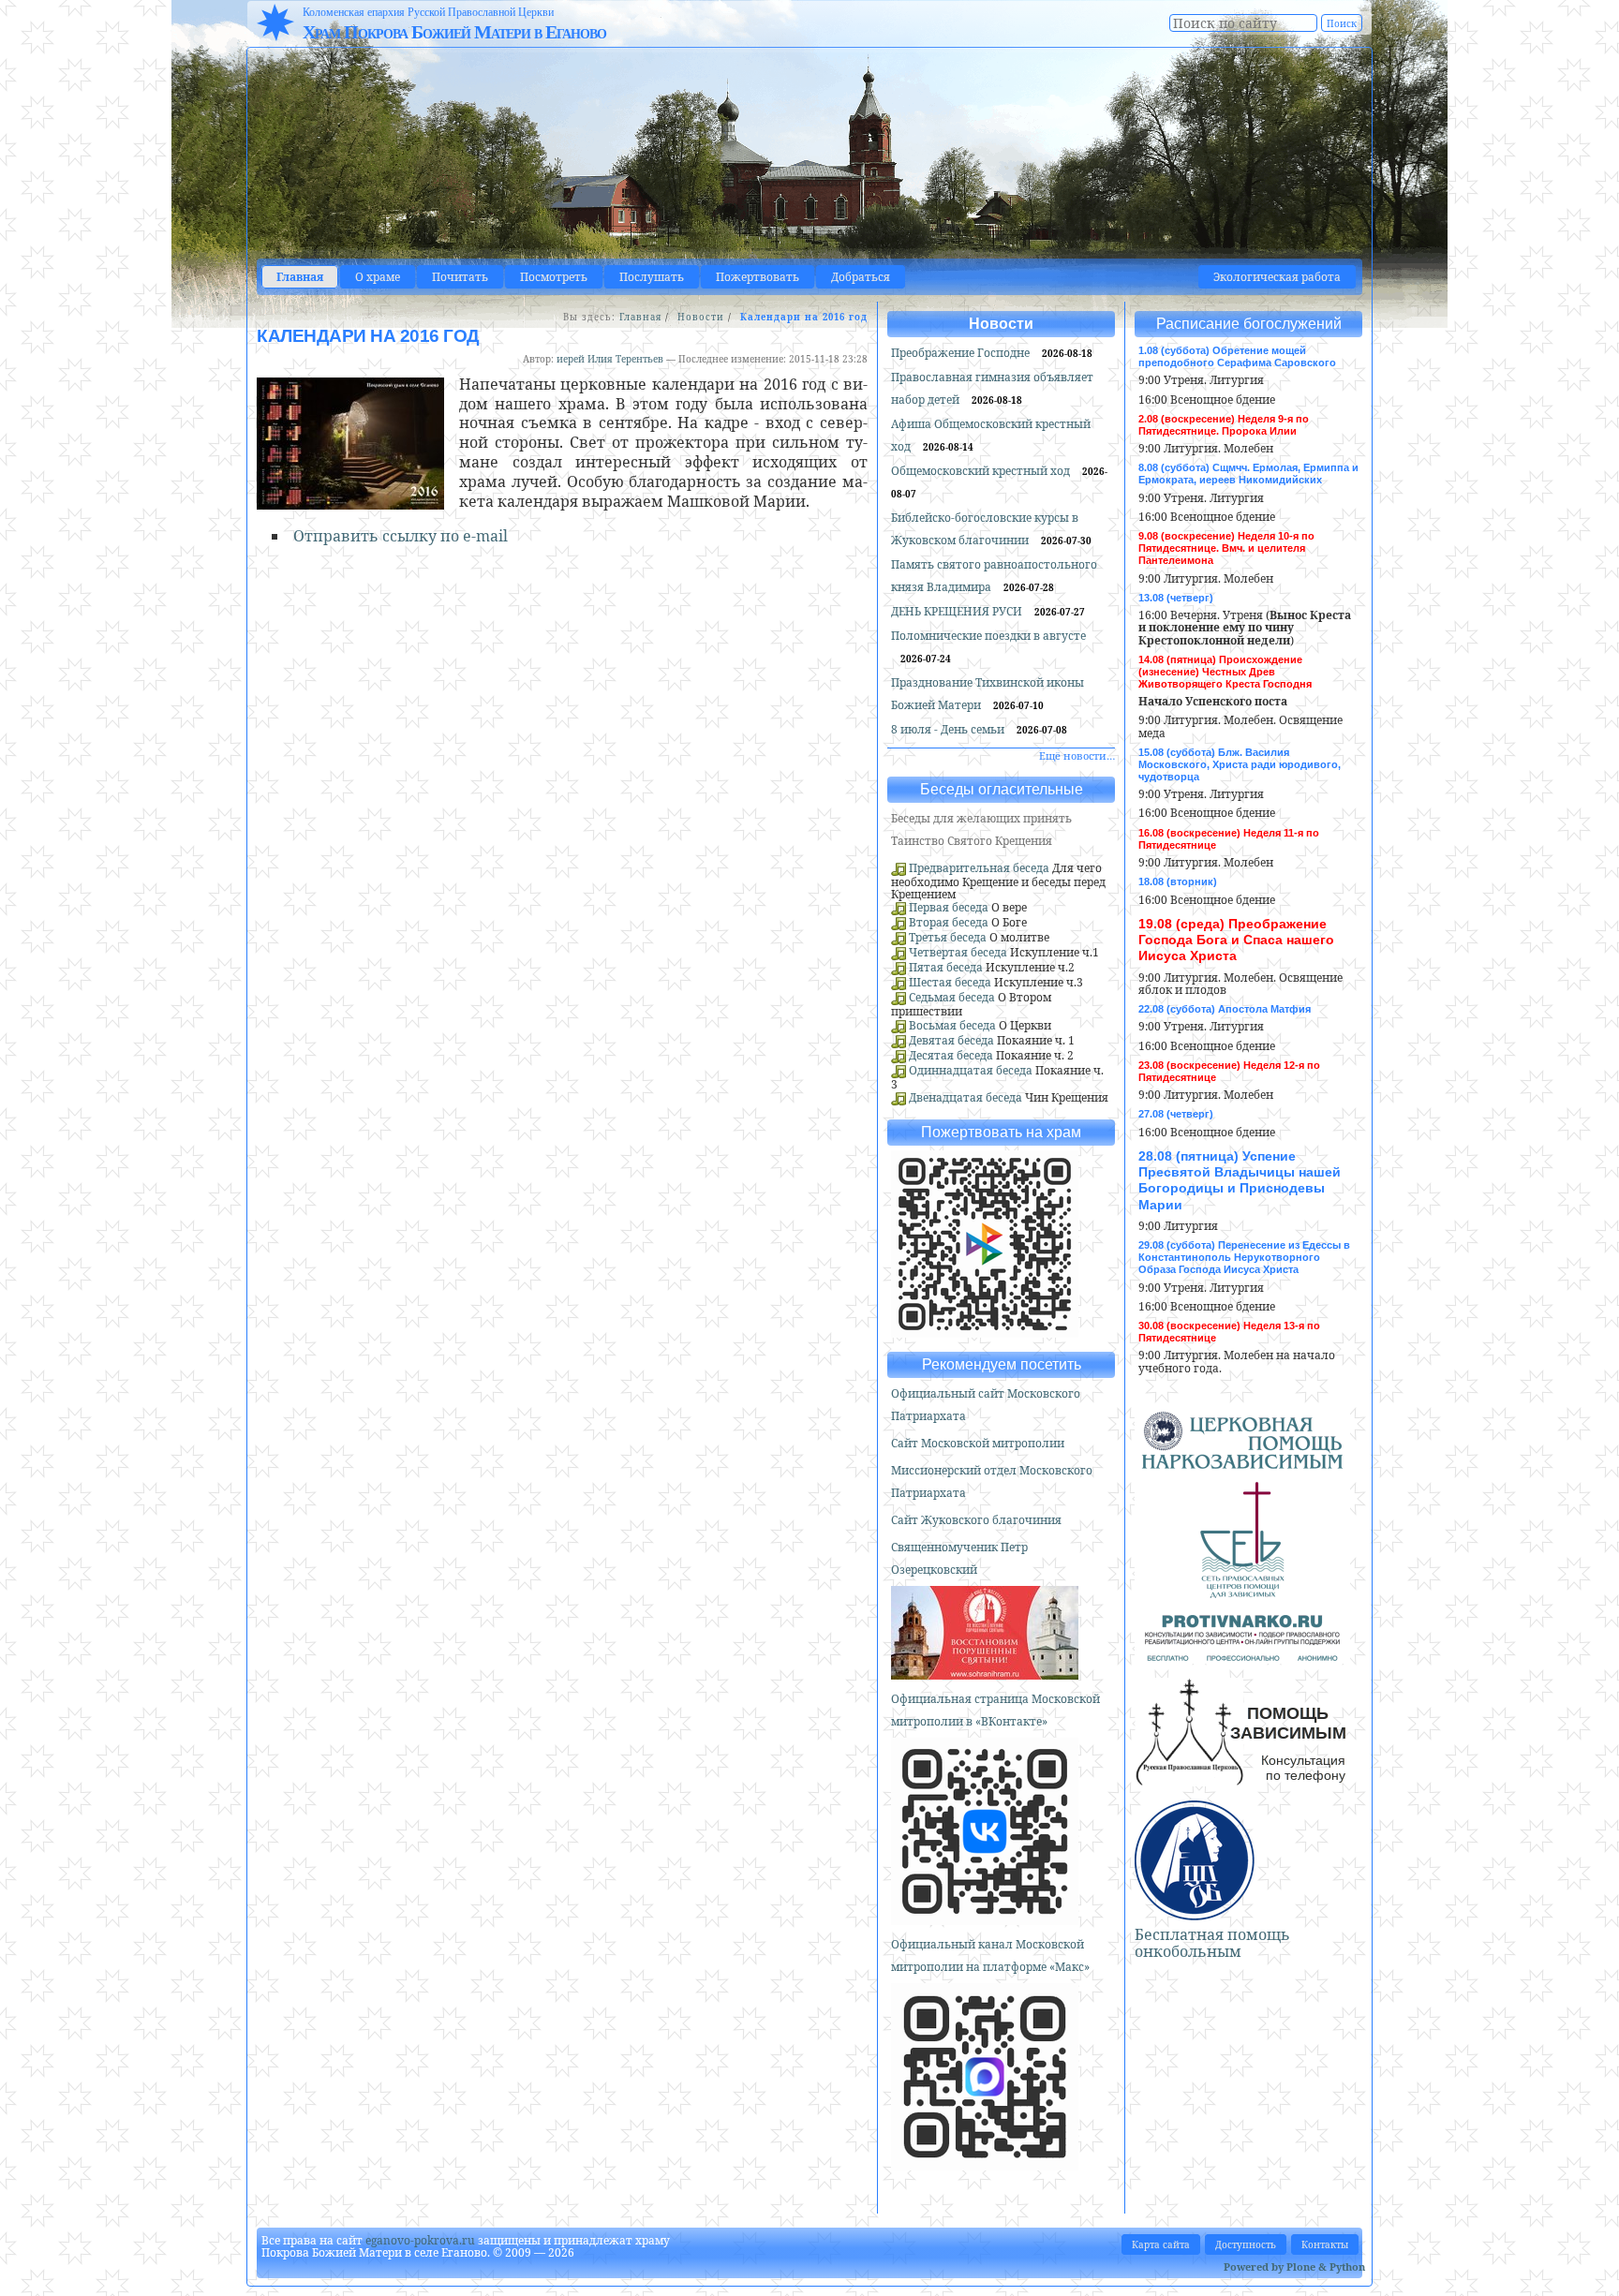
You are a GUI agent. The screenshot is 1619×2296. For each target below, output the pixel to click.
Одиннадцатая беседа (971, 1070)
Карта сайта (1161, 2244)
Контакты (1325, 2244)
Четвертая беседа (958, 952)
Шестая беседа (950, 982)
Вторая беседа (949, 922)
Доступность (1246, 2244)
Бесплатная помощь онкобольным (1212, 1943)
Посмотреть (554, 277)
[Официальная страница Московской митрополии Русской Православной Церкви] (985, 1917)
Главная (300, 277)
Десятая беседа (951, 1055)
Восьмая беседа (952, 1025)
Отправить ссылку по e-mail (401, 536)
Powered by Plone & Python (1294, 2266)
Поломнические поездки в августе (988, 636)
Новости (701, 317)
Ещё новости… (1077, 755)
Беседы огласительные (1002, 789)
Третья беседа (948, 937)
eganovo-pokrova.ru (420, 2240)
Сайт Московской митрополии (978, 1443)
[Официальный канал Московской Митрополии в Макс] (985, 2163)
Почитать (460, 277)
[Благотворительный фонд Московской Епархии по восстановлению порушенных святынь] (985, 1672)
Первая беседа (949, 907)
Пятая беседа (946, 967)
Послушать (652, 277)
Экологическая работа (1277, 277)
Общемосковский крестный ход (982, 471)
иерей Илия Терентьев (610, 359)
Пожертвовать (758, 277)
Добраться (861, 277)
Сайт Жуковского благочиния (976, 1520)
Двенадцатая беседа (965, 1097)
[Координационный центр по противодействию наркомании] (1242, 1653)
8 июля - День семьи (949, 729)
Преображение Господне (962, 353)
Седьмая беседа (952, 997)
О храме (378, 277)
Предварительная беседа (979, 868)
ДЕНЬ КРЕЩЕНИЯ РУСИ (958, 611)
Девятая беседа (951, 1040)
